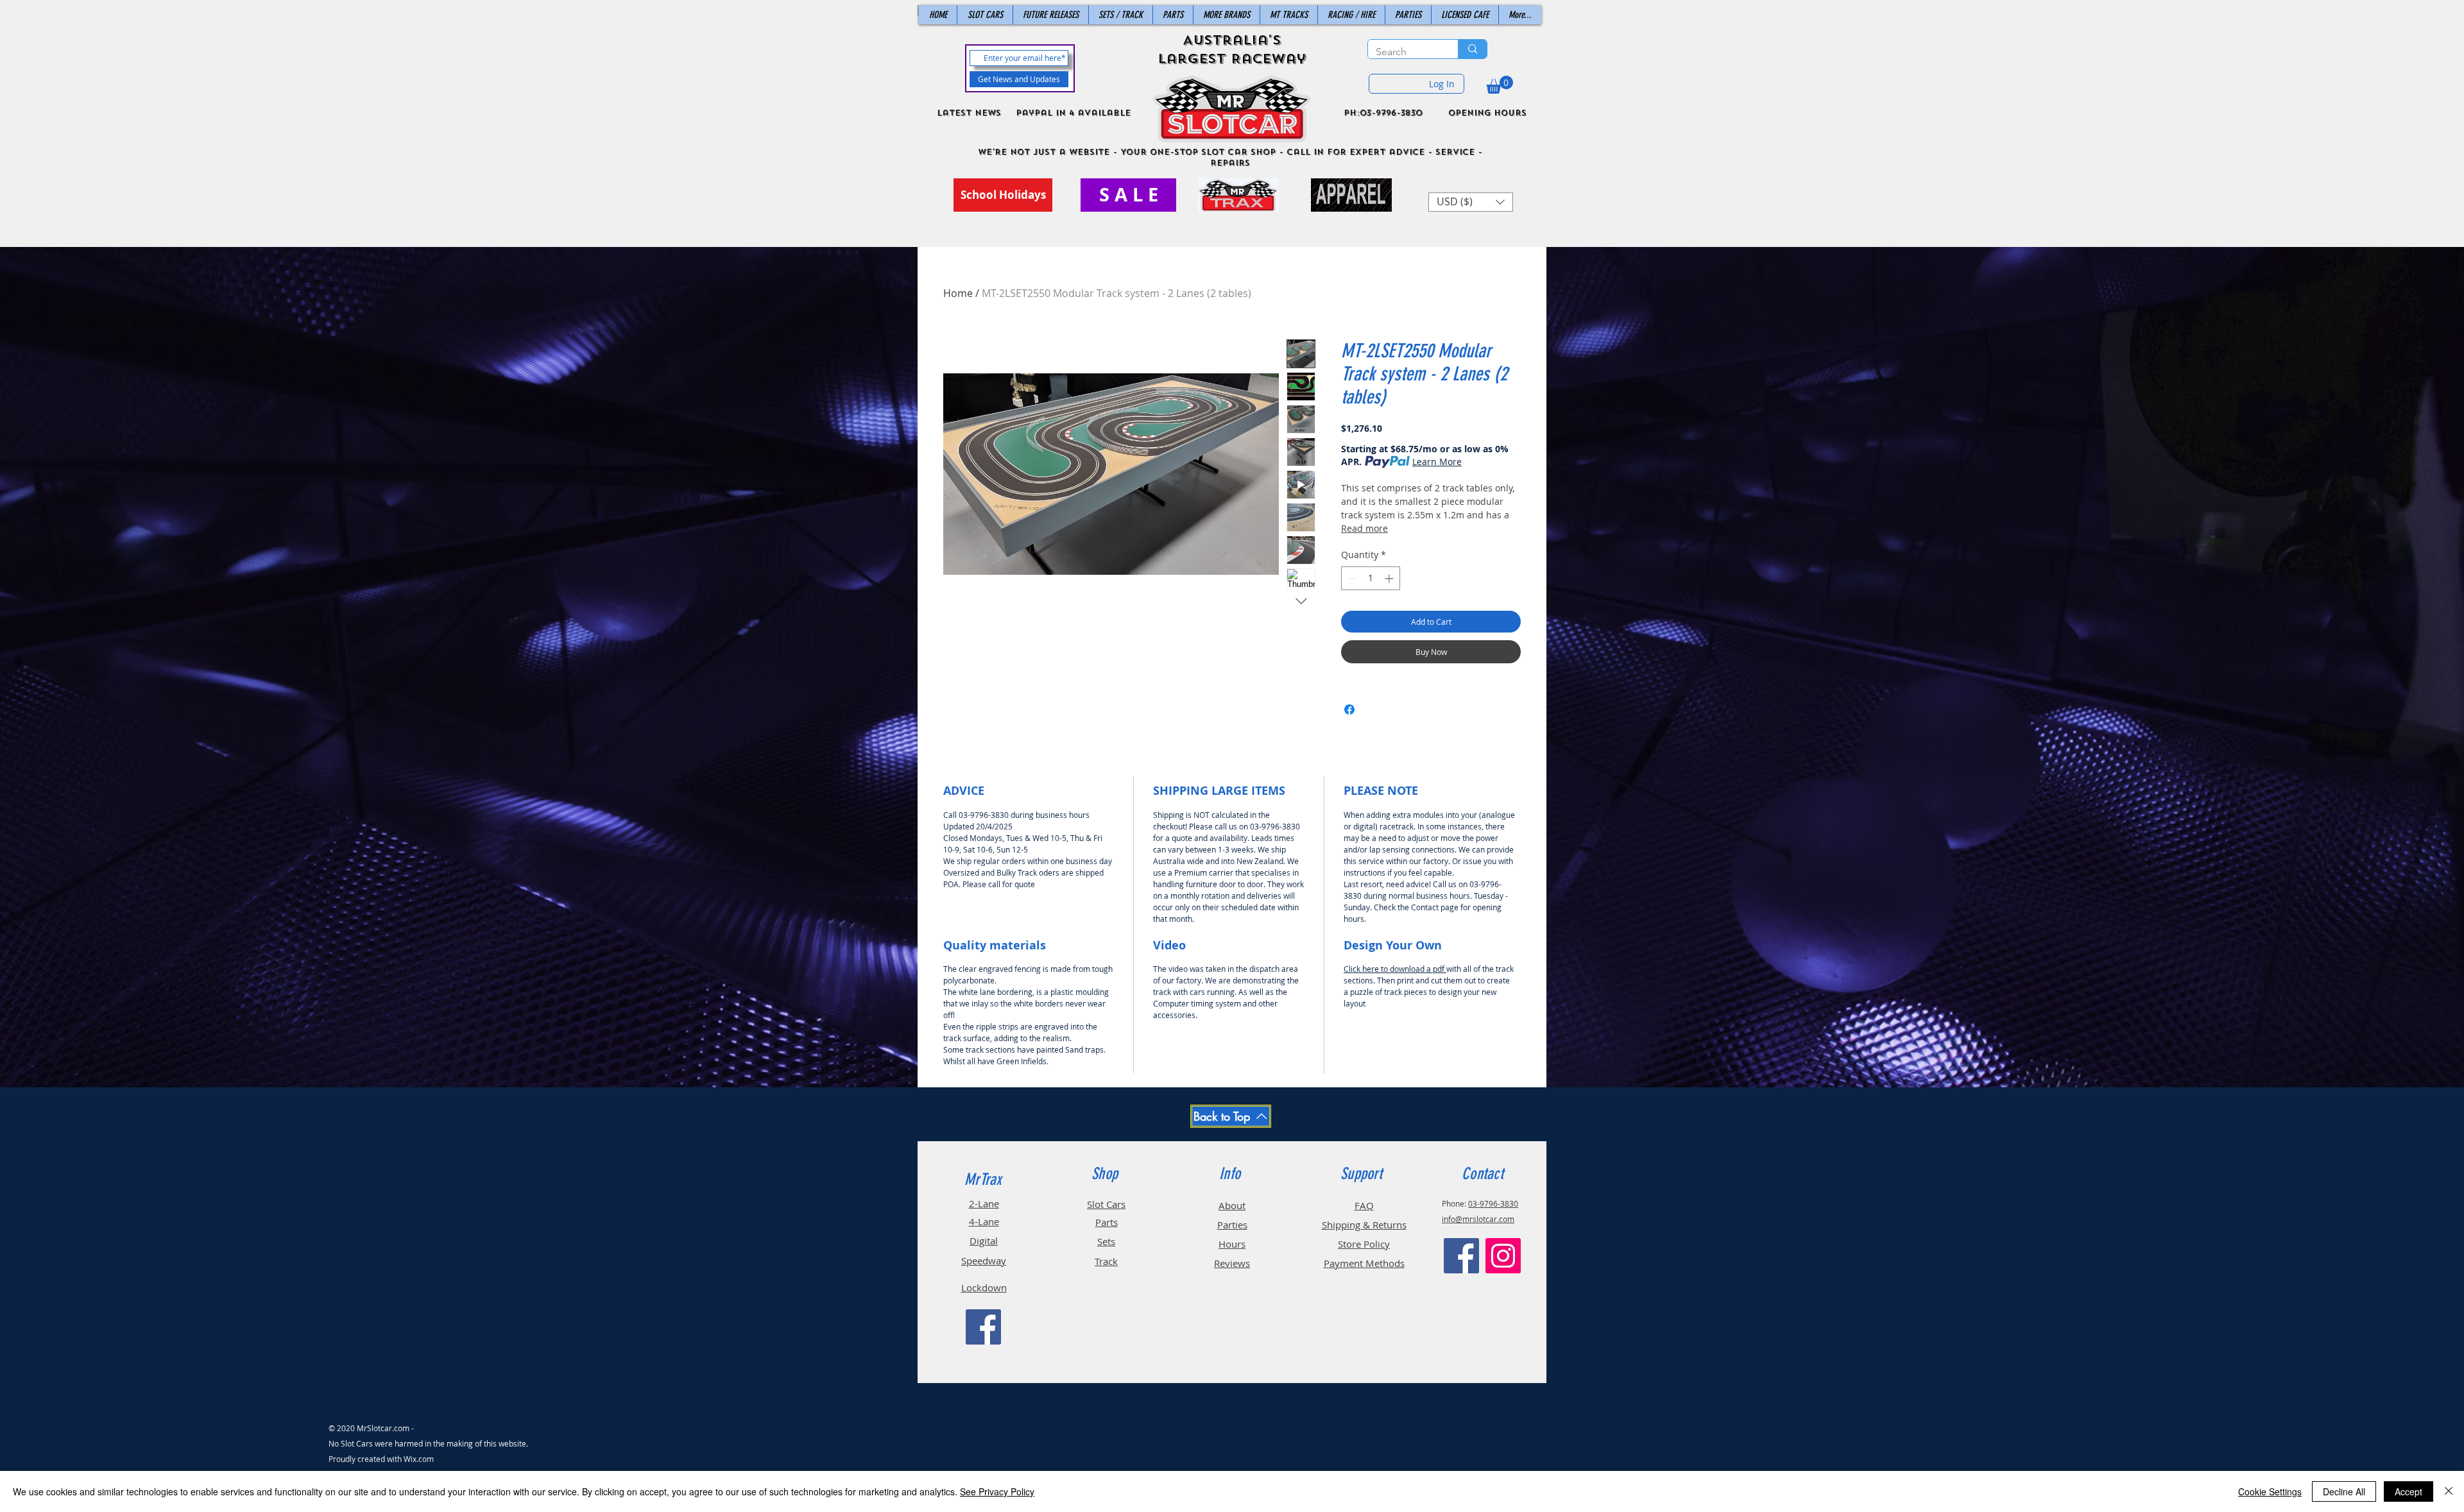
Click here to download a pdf (1395, 969)
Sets (1106, 1241)
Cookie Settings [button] (2270, 1491)
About (1232, 1205)
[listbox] (1471, 202)
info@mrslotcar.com (1478, 1219)
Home (958, 293)
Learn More (1437, 462)
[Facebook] (983, 1327)
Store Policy (1364, 1244)
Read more (1365, 528)
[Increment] (1390, 578)
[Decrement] (1351, 578)
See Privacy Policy (997, 1491)
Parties (1232, 1225)
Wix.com (419, 1459)
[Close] (2449, 1491)
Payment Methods (1364, 1263)
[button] (1500, 85)
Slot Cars (1106, 1204)
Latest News (969, 113)
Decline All (2344, 1491)
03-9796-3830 (1493, 1203)
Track (1106, 1261)
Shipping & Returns (1364, 1225)
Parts (1107, 1222)
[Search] (1472, 49)
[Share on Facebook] (1349, 709)
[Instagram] (1503, 1256)
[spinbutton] (1371, 578)
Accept (2408, 1491)
